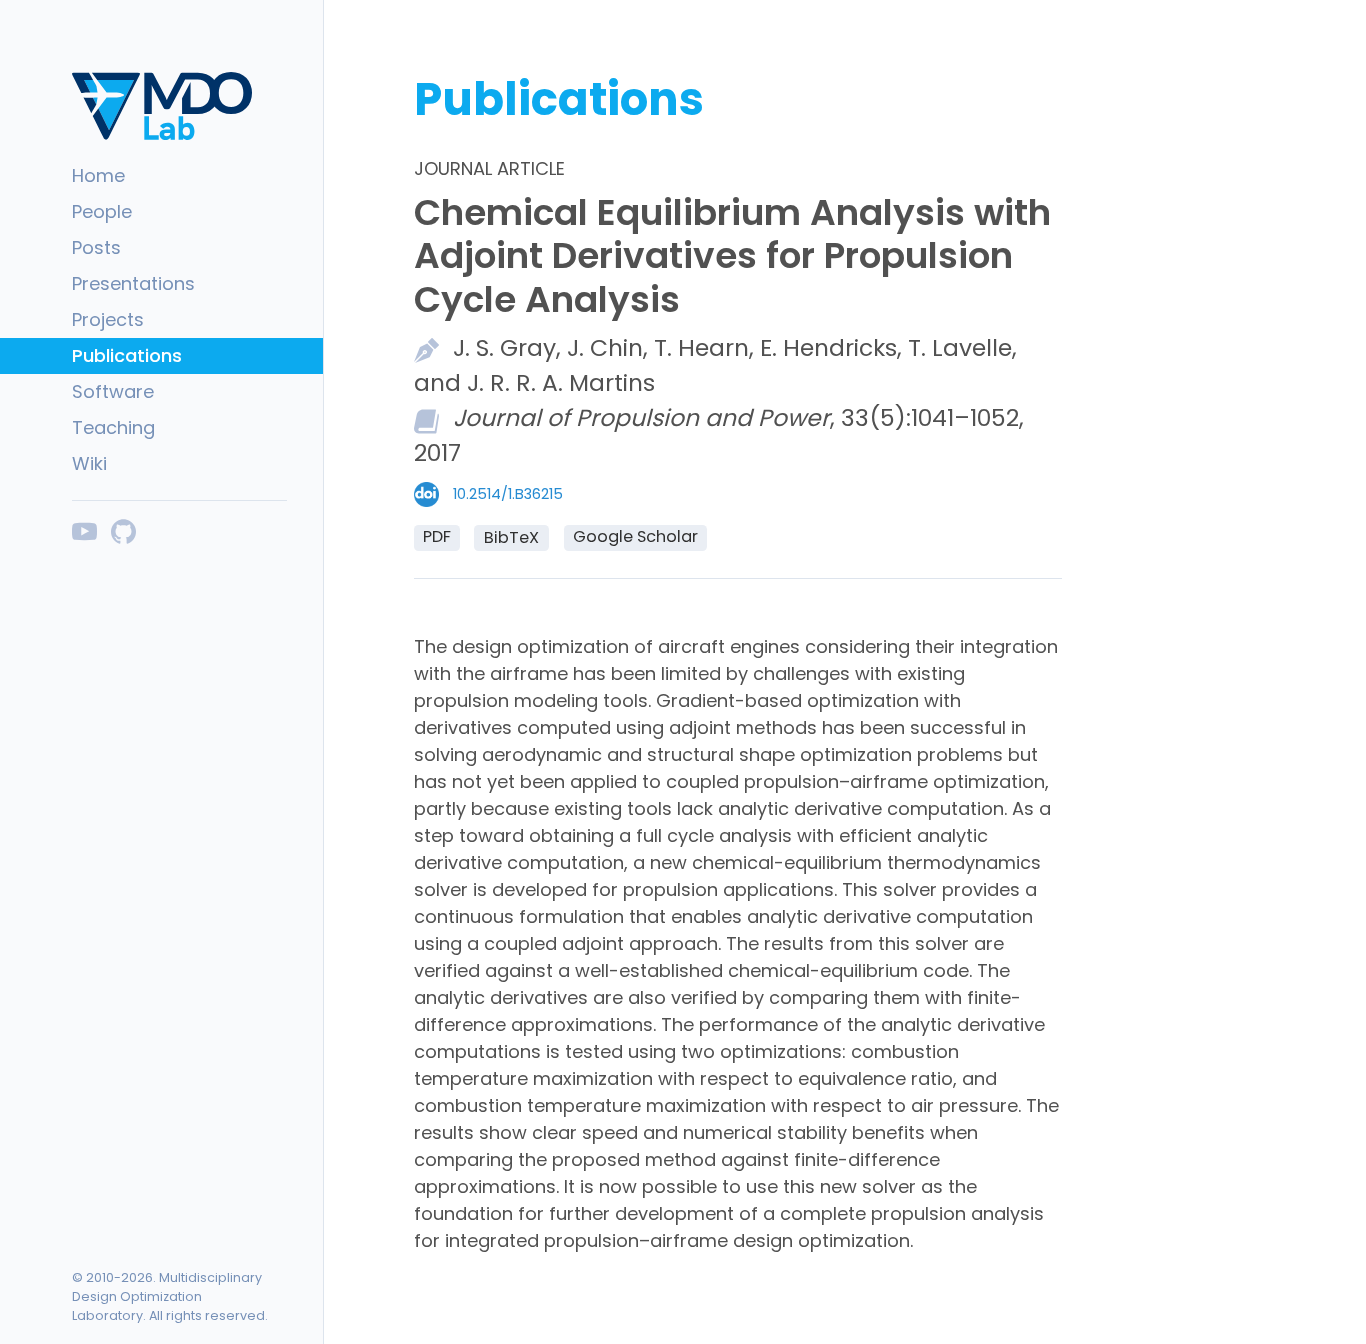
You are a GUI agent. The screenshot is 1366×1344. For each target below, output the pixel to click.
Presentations (133, 283)
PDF (437, 536)
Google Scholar (635, 536)
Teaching (113, 427)
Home (98, 175)
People (102, 211)
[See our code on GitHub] (123, 531)
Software (113, 391)
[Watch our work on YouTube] (84, 531)
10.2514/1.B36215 (508, 494)
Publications (127, 355)
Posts (96, 247)
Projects (108, 319)
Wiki (89, 463)
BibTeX (511, 537)
